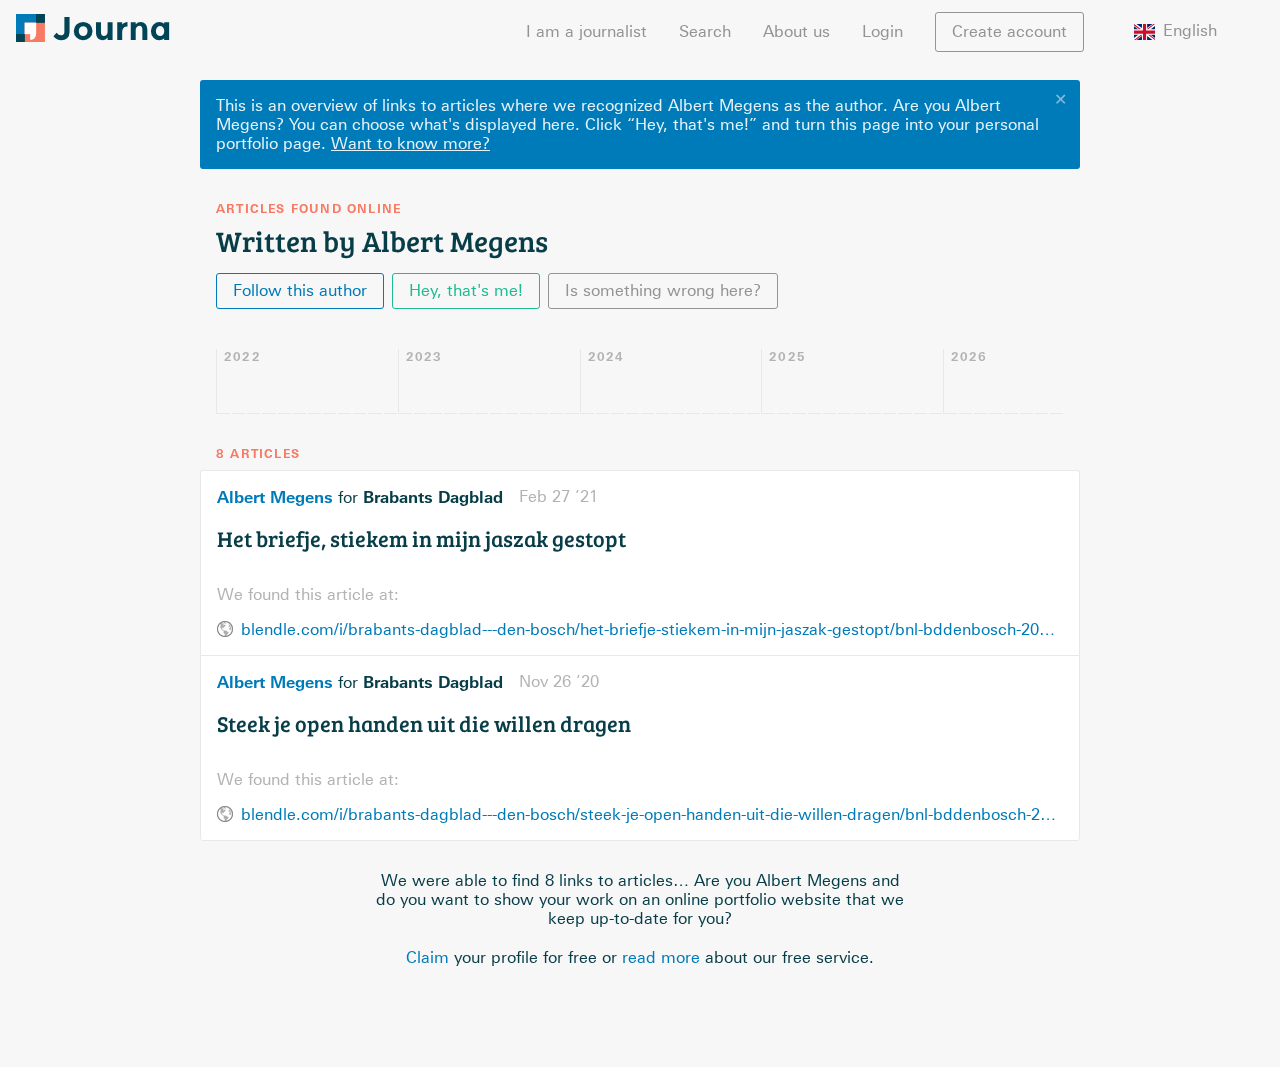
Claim (427, 957)
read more (661, 957)
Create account (1009, 31)
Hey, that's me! (466, 290)
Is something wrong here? (663, 290)
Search (705, 31)
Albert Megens (275, 497)
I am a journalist (586, 31)
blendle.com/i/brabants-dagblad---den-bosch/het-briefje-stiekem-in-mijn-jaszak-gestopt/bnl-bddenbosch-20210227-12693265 (652, 629)
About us (796, 31)
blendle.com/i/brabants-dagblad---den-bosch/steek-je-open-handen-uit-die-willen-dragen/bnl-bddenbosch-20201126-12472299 (652, 814)
